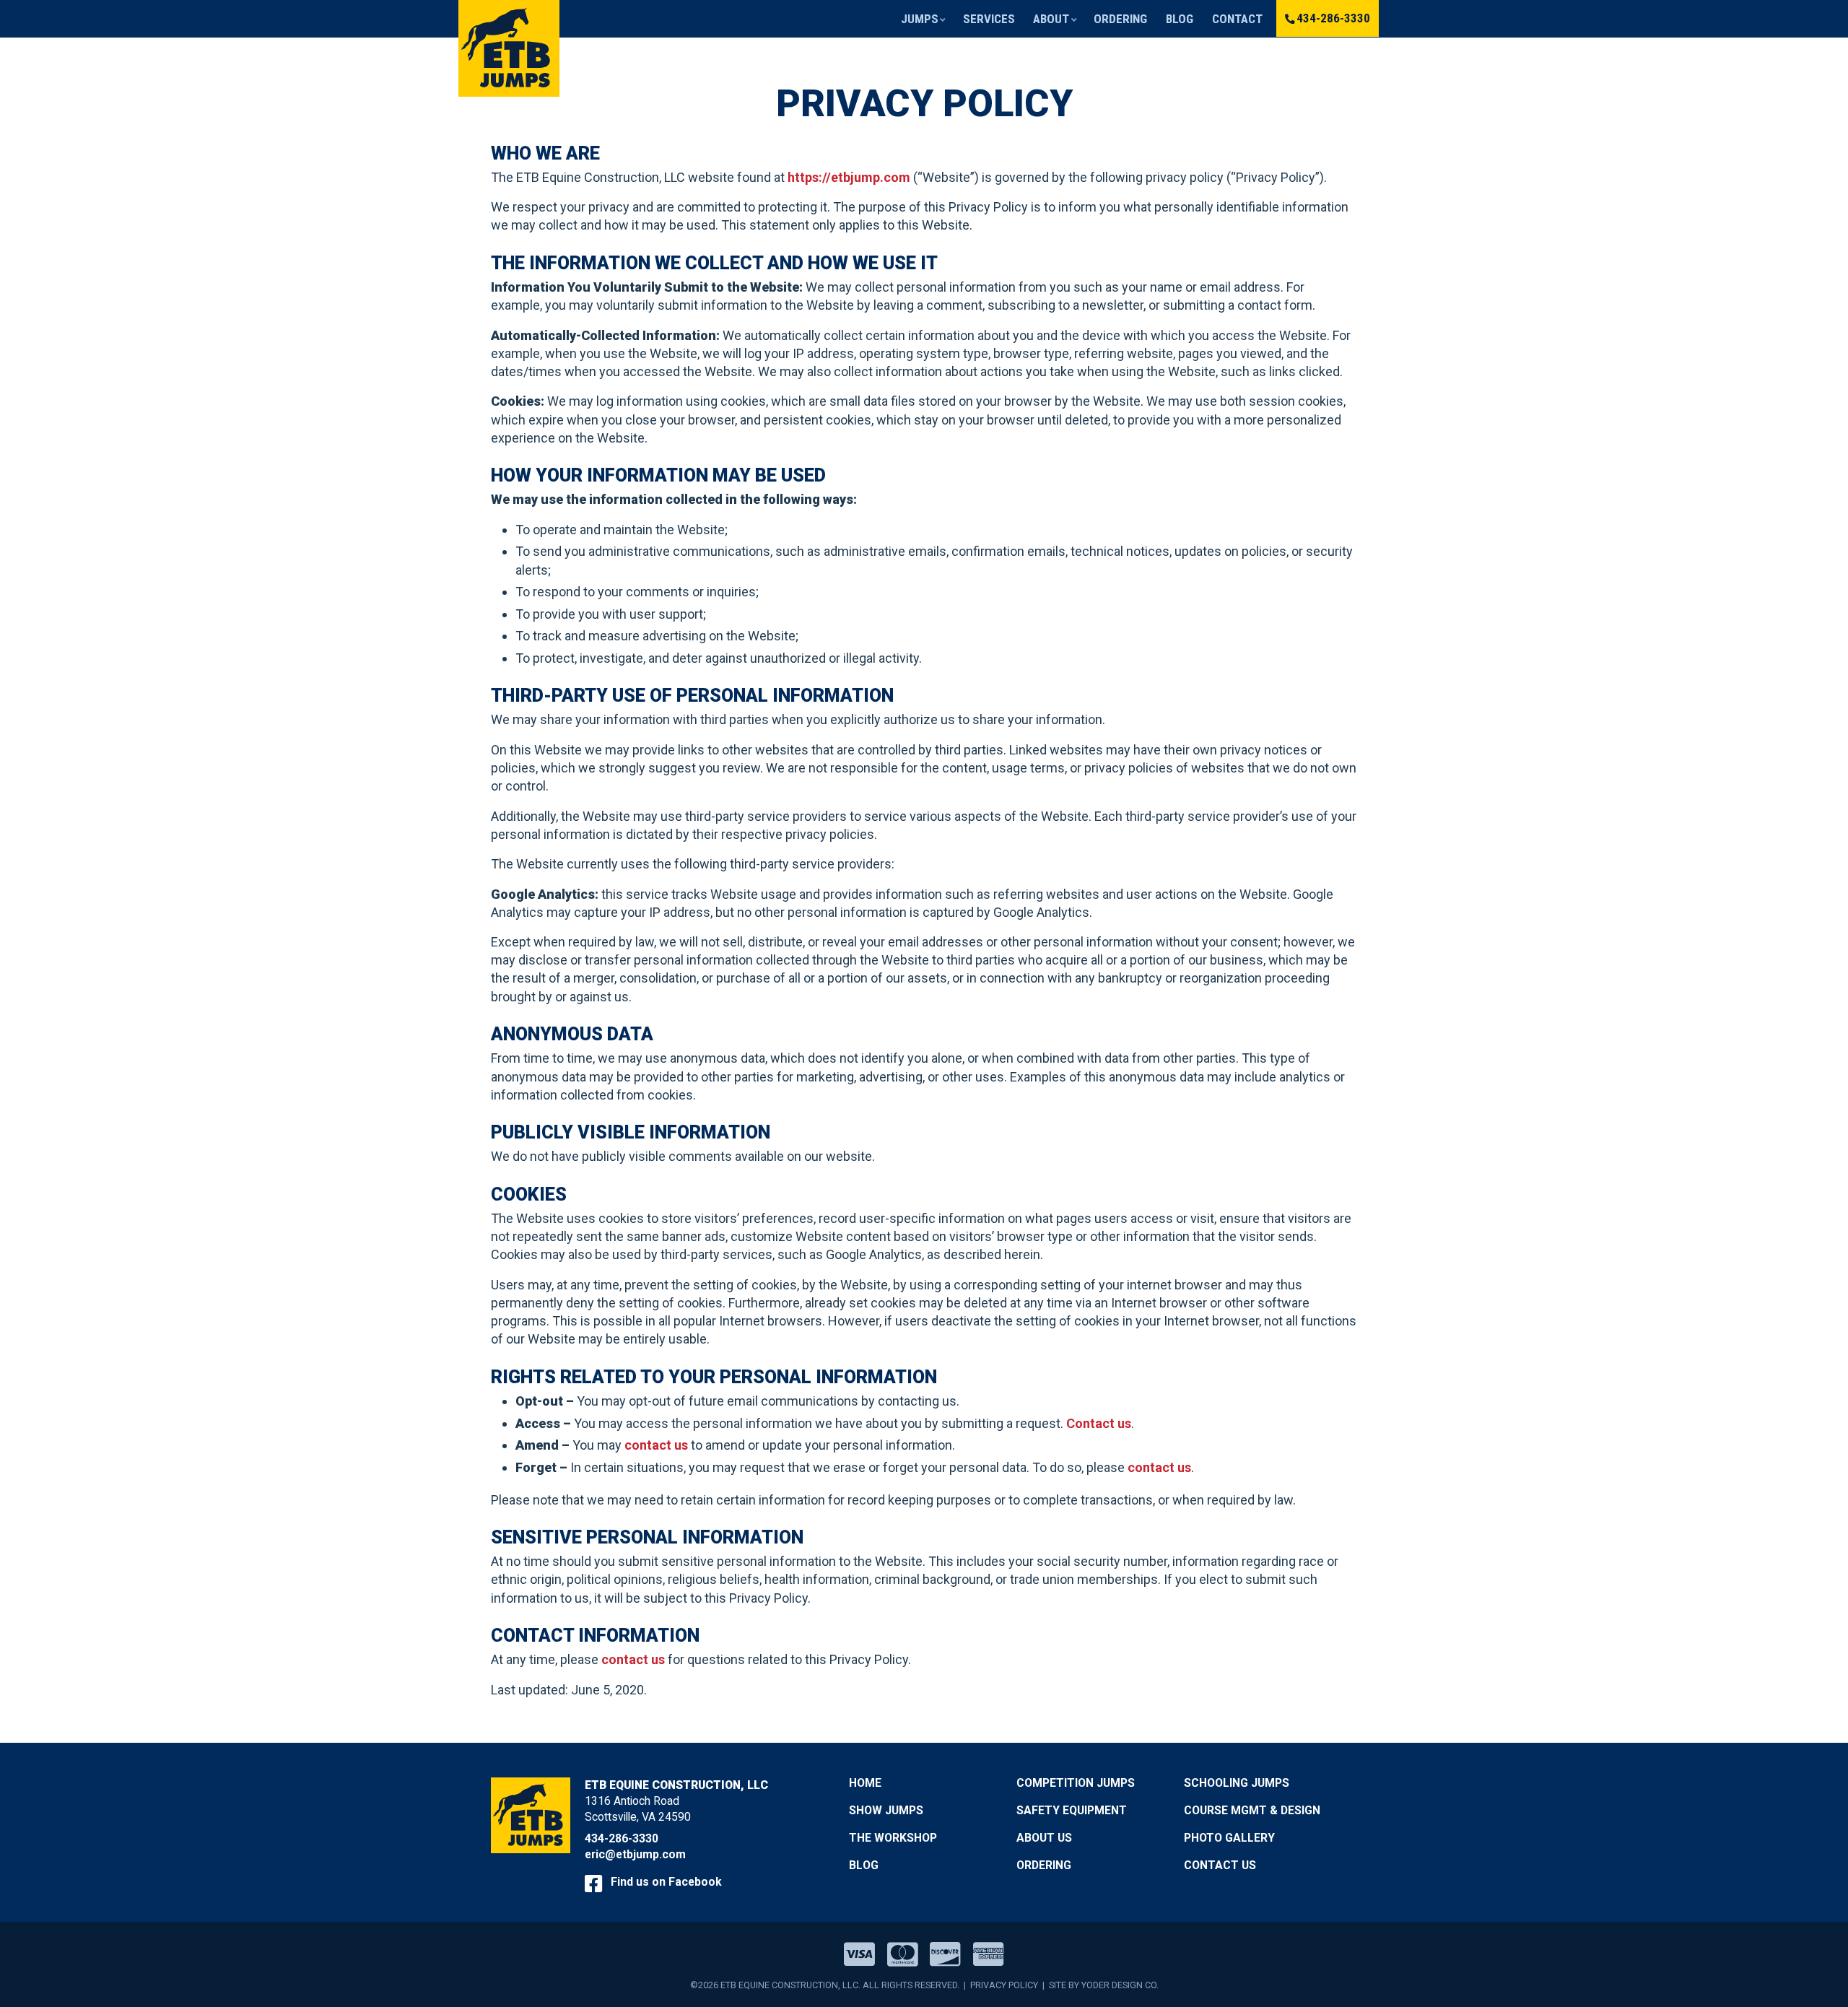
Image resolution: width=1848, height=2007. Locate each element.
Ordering (1120, 19)
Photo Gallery (1229, 1838)
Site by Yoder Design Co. (1104, 1985)
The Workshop (893, 1838)
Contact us (1099, 1423)
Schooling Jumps (1237, 1783)
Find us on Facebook (665, 1882)
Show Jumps (886, 1810)
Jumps (920, 19)
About (1051, 19)
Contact (1237, 19)
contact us (656, 1445)
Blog (1180, 19)
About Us (1044, 1838)
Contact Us (1220, 1865)
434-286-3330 (1333, 18)
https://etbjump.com (849, 177)
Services (989, 19)
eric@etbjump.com (635, 1854)
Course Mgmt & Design (1252, 1810)
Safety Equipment (1072, 1810)
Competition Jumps (1076, 1783)
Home (865, 1783)
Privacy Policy (1004, 1985)
